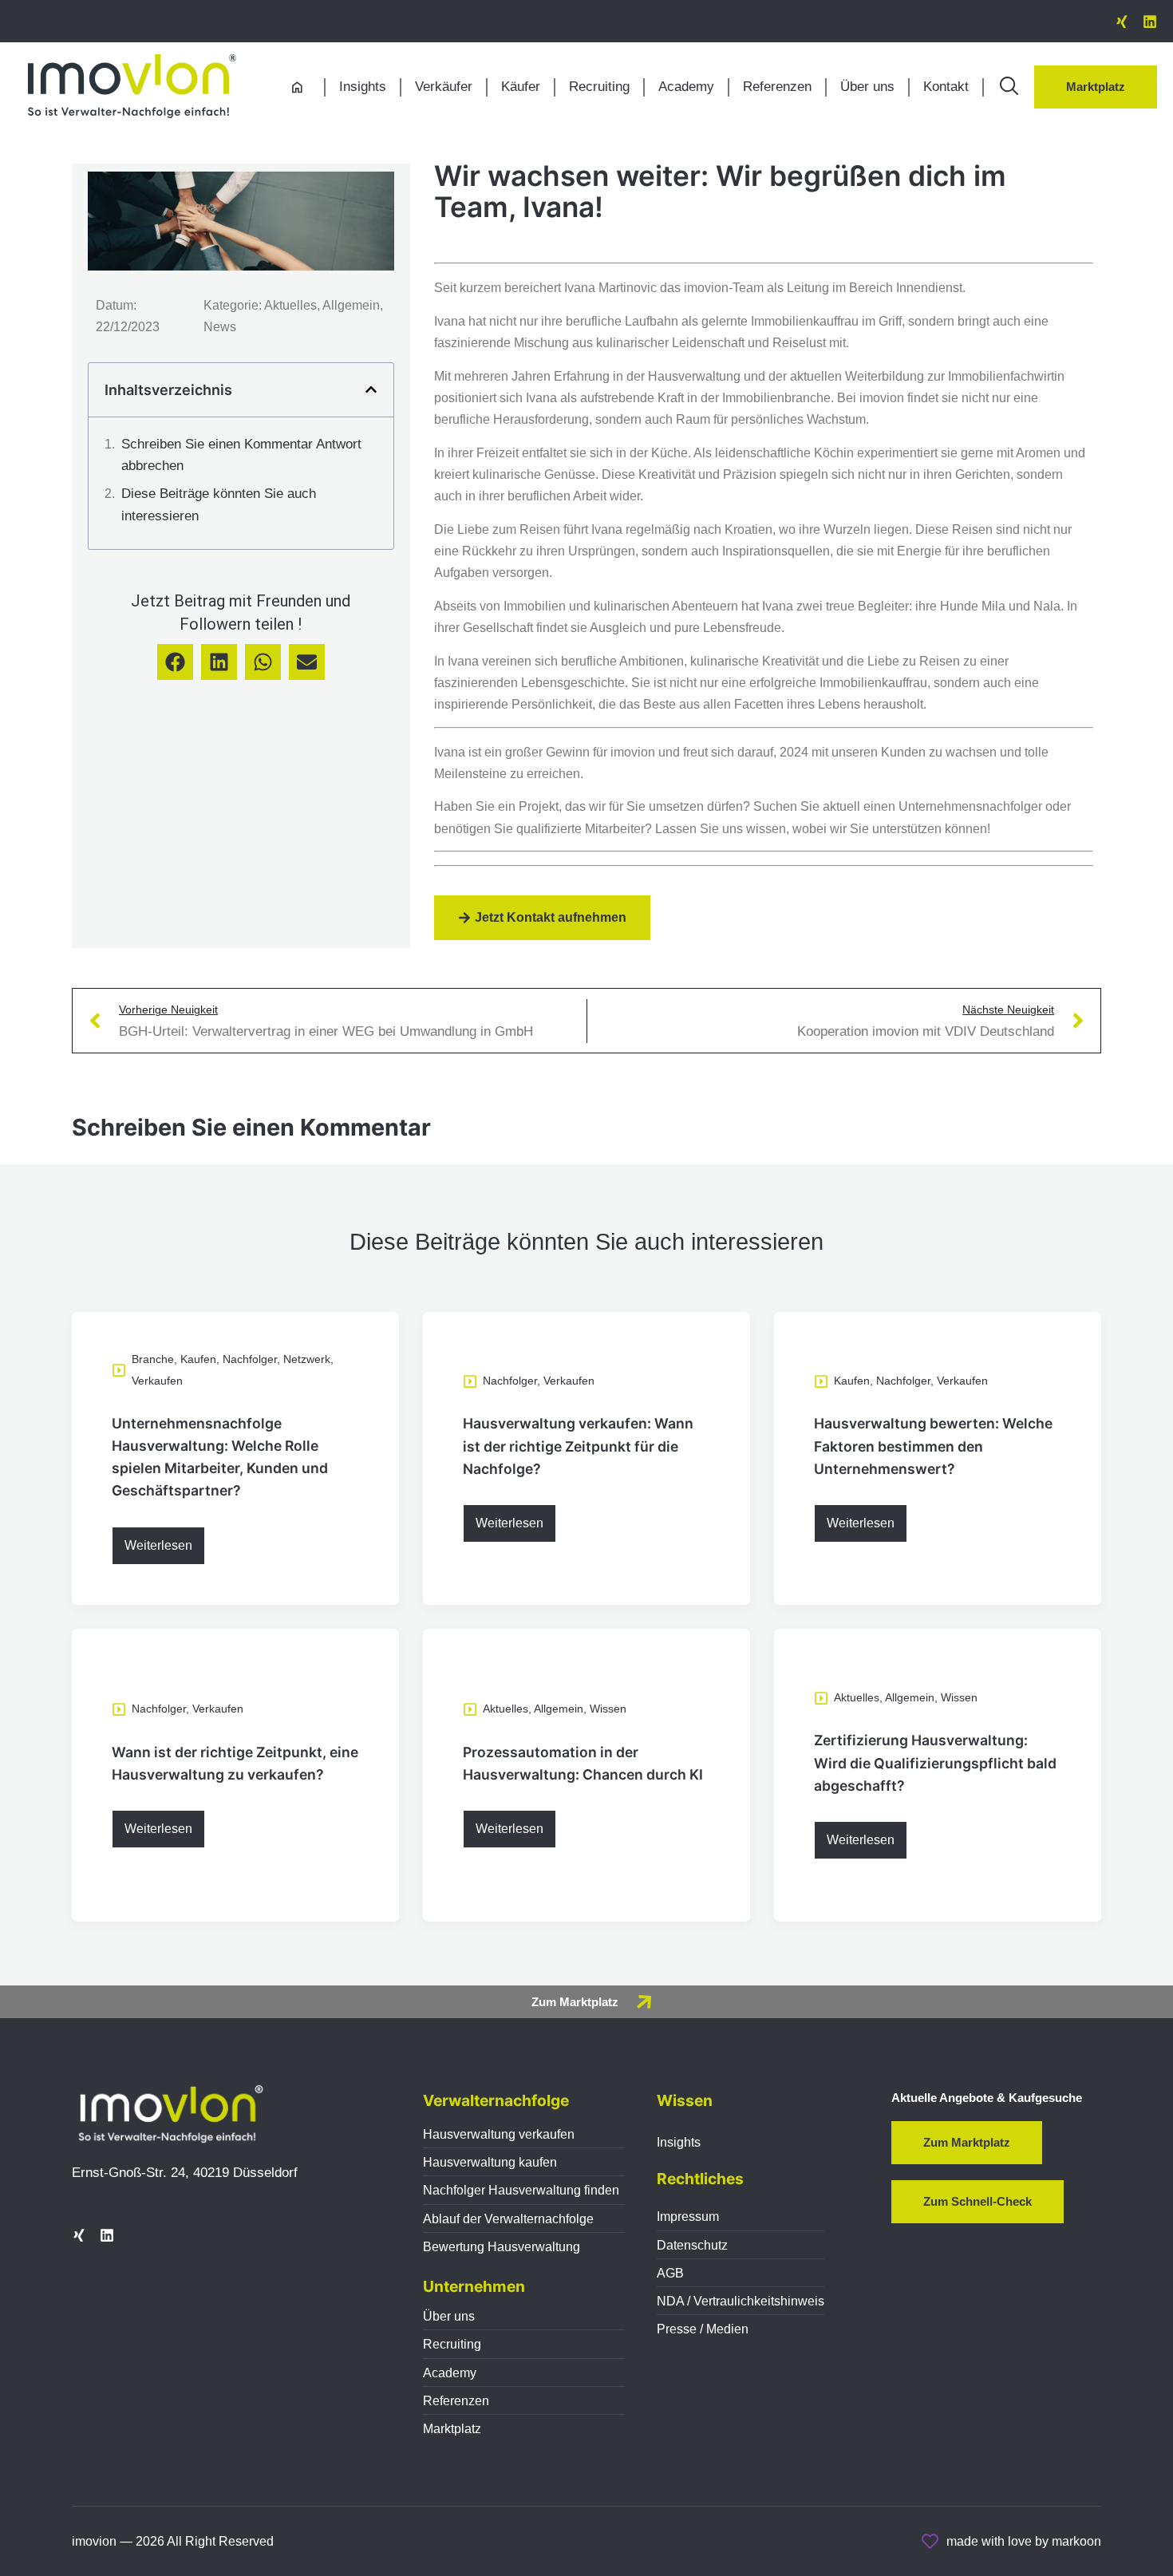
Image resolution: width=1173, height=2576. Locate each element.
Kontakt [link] (946, 87)
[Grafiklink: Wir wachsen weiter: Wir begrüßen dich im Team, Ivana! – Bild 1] (132, 86)
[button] (371, 389)
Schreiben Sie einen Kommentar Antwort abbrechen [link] (241, 455)
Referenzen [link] (777, 87)
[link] (1122, 22)
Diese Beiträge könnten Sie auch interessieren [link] (219, 504)
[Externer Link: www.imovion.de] (1009, 86)
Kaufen (198, 1359)
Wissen (608, 1709)
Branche (153, 1359)
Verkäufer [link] (444, 87)
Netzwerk (307, 1359)
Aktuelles (506, 1709)
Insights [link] (363, 87)
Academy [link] (686, 87)
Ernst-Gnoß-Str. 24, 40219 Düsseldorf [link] (185, 2173)
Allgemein (559, 1709)
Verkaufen (157, 1381)
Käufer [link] (521, 87)
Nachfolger (250, 1359)
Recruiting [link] (599, 87)
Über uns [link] (867, 87)
